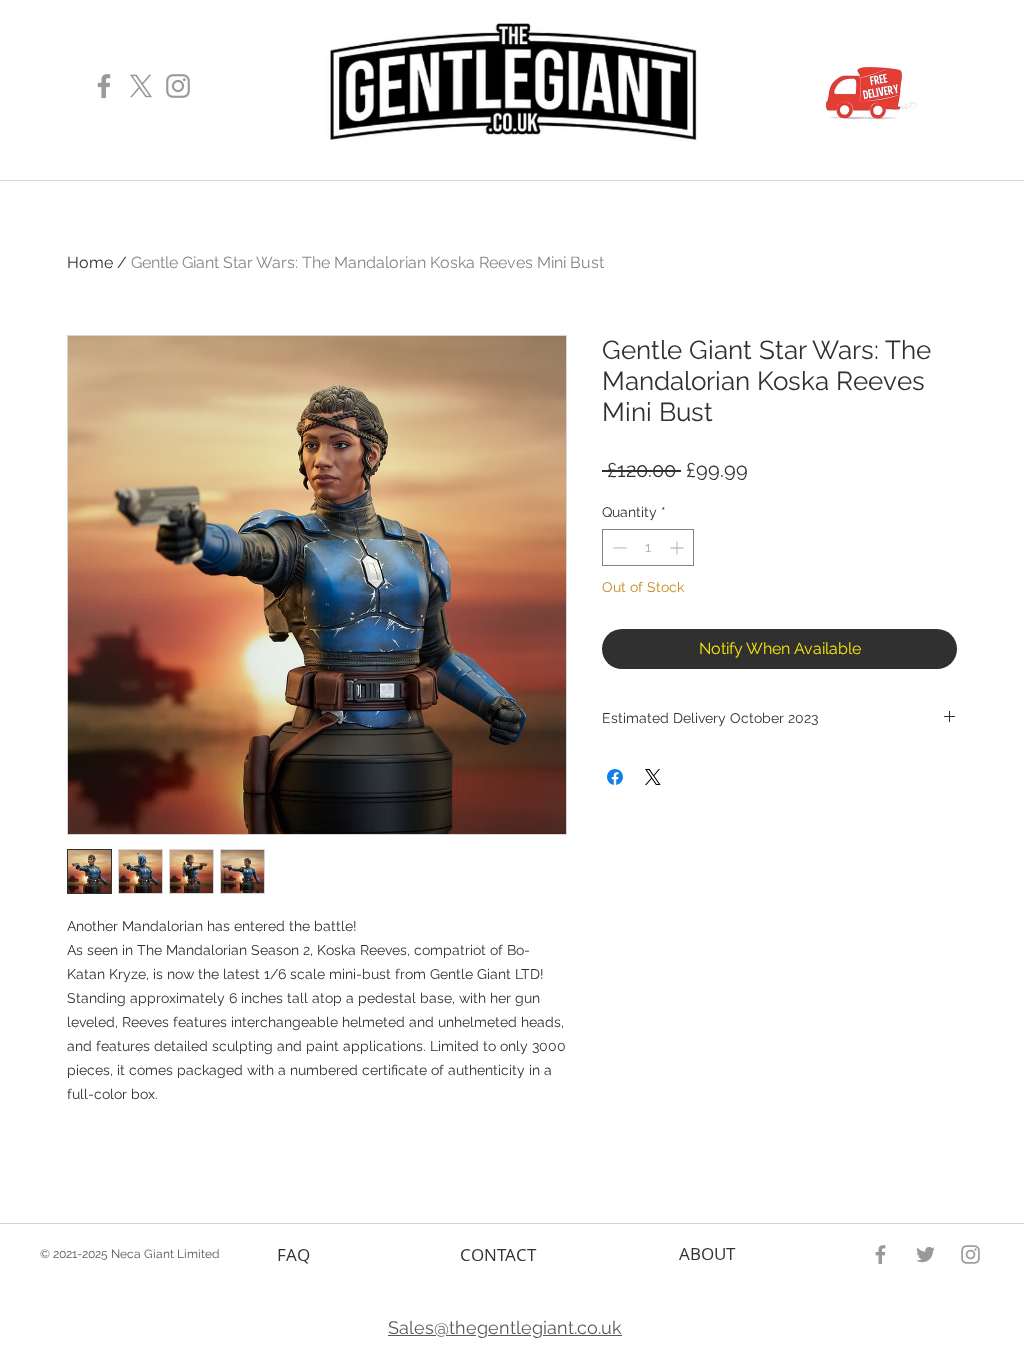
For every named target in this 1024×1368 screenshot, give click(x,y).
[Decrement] (617, 547)
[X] (141, 86)
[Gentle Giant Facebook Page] (104, 86)
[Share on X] (653, 777)
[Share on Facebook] (615, 777)
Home (90, 262)
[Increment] (678, 547)
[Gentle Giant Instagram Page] (178, 86)
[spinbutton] (648, 547)
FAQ (293, 1254)
